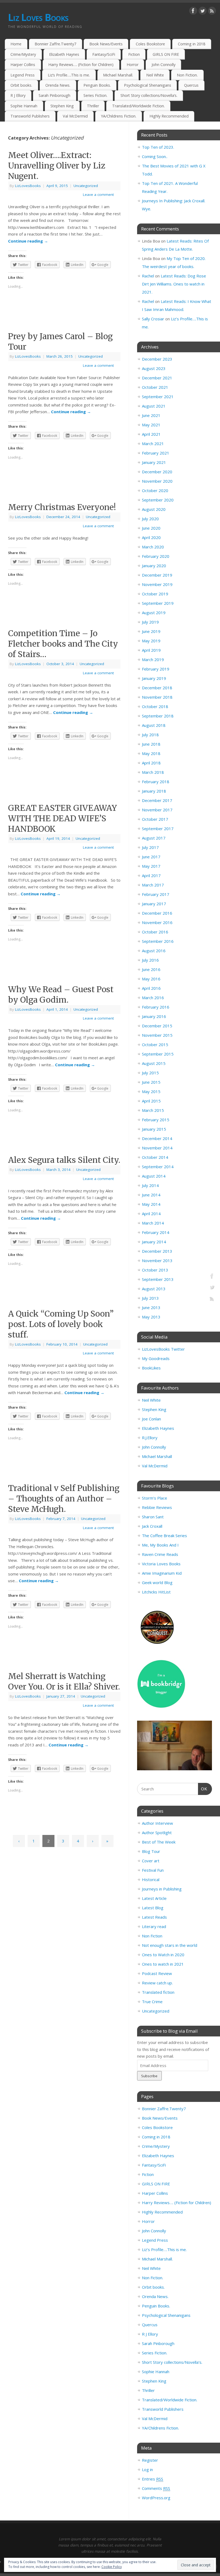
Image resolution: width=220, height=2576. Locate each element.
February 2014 (156, 1232)
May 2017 (151, 866)
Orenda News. (58, 85)
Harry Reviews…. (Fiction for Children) (81, 65)
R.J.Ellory (150, 1438)
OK (203, 1789)
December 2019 (157, 575)
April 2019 (151, 650)
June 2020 (151, 528)
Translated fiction (158, 1992)
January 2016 (154, 1016)
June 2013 (151, 1307)
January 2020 (154, 566)
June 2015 (151, 1082)
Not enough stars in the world (170, 1945)
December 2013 (157, 1251)
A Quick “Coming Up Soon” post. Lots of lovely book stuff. (61, 1324)
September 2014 (158, 1167)
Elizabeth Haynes (64, 54)
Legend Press (23, 75)
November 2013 (157, 1260)
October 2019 (155, 594)
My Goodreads (156, 1358)
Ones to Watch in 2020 (163, 1955)
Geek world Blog (157, 1582)
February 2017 (156, 894)
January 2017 (154, 904)
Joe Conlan (151, 1419)
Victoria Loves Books (161, 1564)
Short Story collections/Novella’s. (149, 95)
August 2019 (154, 613)
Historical (151, 1879)
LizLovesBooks (28, 186)
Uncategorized (86, 186)
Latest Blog (153, 1908)
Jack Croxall (152, 1526)
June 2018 (151, 744)
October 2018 (155, 706)
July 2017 (150, 847)
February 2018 (156, 782)
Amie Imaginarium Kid (162, 1573)
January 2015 (154, 1129)
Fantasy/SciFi (104, 54)
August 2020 (154, 509)
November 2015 (157, 1035)
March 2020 (153, 547)
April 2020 (151, 537)
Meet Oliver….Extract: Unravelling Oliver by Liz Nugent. (57, 166)
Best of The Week (159, 1842)
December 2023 (157, 359)
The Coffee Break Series (164, 1536)
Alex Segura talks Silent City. (64, 1160)
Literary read (154, 1926)
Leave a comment (98, 195)
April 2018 (151, 763)
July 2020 (150, 519)
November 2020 (157, 481)
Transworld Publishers (30, 116)
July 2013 (150, 1298)
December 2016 (157, 913)
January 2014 (154, 1242)
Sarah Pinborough (54, 95)
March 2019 (153, 659)
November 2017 (157, 810)
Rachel (148, 276)
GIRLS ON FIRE (166, 54)
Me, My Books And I (160, 1545)
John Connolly (164, 65)
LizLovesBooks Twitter (163, 1349)
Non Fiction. (187, 75)
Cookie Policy (112, 2567)
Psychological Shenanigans (148, 85)
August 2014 (154, 1176)
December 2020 (157, 472)
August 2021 (154, 406)
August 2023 (154, 368)
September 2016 (158, 941)
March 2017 (153, 885)
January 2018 (154, 791)
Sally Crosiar (153, 319)
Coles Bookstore (150, 44)
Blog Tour (151, 1851)
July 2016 (150, 960)
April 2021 (151, 434)
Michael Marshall (157, 1456)
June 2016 (151, 969)
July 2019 (150, 622)
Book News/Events (106, 44)
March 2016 (153, 998)
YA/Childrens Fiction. (119, 116)
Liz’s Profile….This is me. (69, 75)
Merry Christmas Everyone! (62, 507)
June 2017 (151, 857)
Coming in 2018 (192, 44)
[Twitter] (203, 12)
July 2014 (150, 1185)
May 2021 (151, 425)
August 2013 (154, 1289)
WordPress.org (156, 2498)
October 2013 (155, 1270)
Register (150, 2460)
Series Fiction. (95, 95)
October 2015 (155, 1045)
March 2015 (153, 1110)
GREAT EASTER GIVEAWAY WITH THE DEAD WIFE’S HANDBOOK (63, 818)
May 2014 (151, 1204)
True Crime (152, 2002)
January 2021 (154, 462)
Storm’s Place (155, 1498)
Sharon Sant (153, 1517)
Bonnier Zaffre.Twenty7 (55, 44)
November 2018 (157, 697)
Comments (156, 2488)
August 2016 (154, 951)
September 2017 (158, 829)
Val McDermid (75, 116)
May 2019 (151, 641)
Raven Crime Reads (160, 1554)
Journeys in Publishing (162, 1889)
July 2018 (150, 735)
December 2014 (157, 1138)
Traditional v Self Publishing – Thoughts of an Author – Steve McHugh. (64, 1498)
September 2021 (158, 397)
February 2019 (156, 669)
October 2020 (155, 490)
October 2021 (155, 387)
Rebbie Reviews (157, 1507)
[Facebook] (193, 12)
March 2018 (153, 772)
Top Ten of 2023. (158, 147)
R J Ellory (18, 95)
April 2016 (151, 988)
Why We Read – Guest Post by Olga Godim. (61, 994)
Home (16, 44)
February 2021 (156, 453)
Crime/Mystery (23, 54)
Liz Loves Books (38, 17)
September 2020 (158, 500)
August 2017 (154, 838)
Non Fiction (152, 1936)
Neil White (155, 75)
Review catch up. (157, 1983)
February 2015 (156, 1120)
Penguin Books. (97, 85)
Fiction (134, 54)
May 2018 (151, 753)
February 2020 (156, 556)
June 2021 (151, 415)
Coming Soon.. (155, 156)
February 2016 (156, 1007)
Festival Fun (153, 1870)
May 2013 (151, 1317)
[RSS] (212, 12)
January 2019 (154, 678)
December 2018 (157, 688)
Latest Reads (154, 1917)
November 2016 (157, 922)
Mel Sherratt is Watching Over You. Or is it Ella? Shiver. (64, 1681)
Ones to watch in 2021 (163, 1964)
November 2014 (157, 1148)
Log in (147, 2469)
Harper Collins (23, 65)
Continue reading (28, 241)
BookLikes (151, 1368)
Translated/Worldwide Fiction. (138, 106)
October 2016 (155, 932)
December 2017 (157, 800)
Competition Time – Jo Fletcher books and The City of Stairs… (63, 644)
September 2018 (158, 716)
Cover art (151, 1861)
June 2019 (151, 631)
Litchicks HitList (156, 1592)
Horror (133, 65)
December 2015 (157, 1026)
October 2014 (155, 1157)
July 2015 (150, 1073)
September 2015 (158, 1054)
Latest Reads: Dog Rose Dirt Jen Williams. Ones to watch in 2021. (174, 284)
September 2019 (158, 603)
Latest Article (154, 1898)
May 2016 (151, 979)
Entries (153, 2479)
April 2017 (151, 875)
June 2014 (151, 1195)
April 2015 (151, 1101)
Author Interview (157, 1823)
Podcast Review (157, 1973)
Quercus (191, 85)
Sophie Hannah (24, 106)
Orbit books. (21, 85)
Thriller (93, 106)
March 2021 (153, 444)
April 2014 (151, 1214)
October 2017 (155, 819)
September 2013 (158, 1279)
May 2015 (151, 1091)
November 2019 (157, 584)
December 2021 (157, 378)
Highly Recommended (169, 116)
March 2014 (153, 1223)
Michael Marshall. (118, 75)
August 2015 (154, 1063)
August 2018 (154, 725)
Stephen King (62, 106)
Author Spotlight (157, 1833)
